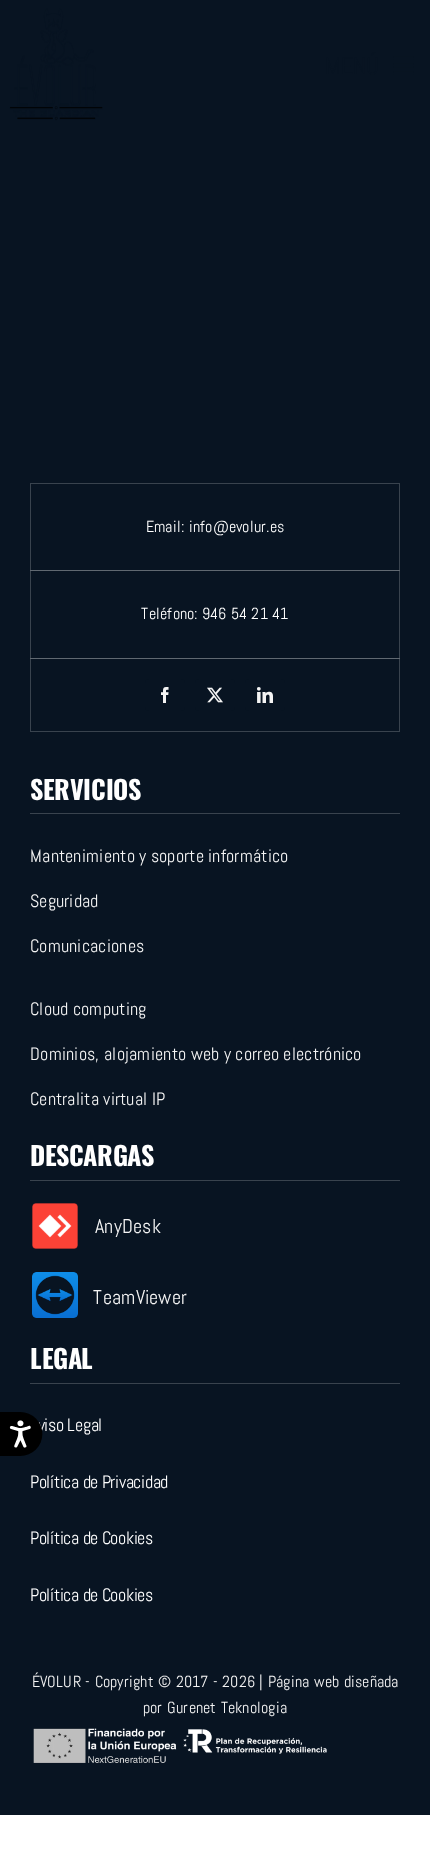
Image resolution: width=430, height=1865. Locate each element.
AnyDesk (128, 1226)
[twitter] (215, 695)
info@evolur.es (236, 526)
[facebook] (165, 695)
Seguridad (64, 900)
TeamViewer (140, 1297)
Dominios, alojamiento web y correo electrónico (196, 1053)
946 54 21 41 (245, 613)
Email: (167, 526)
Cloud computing (88, 1008)
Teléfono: (171, 613)
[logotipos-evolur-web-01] (56, 17)
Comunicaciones (87, 945)
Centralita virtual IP (97, 1098)
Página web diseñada (333, 1681)
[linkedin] (265, 695)
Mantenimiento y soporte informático (159, 855)
